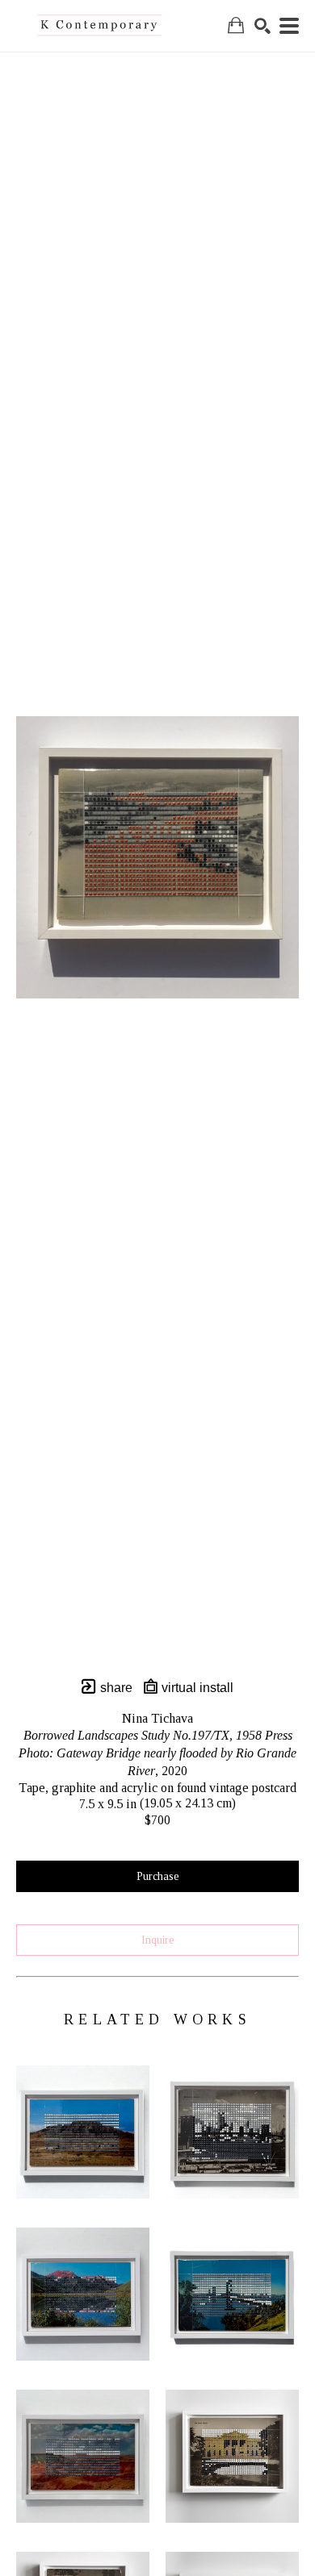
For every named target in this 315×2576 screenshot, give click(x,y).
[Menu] (289, 26)
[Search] (262, 26)
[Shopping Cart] (236, 25)
